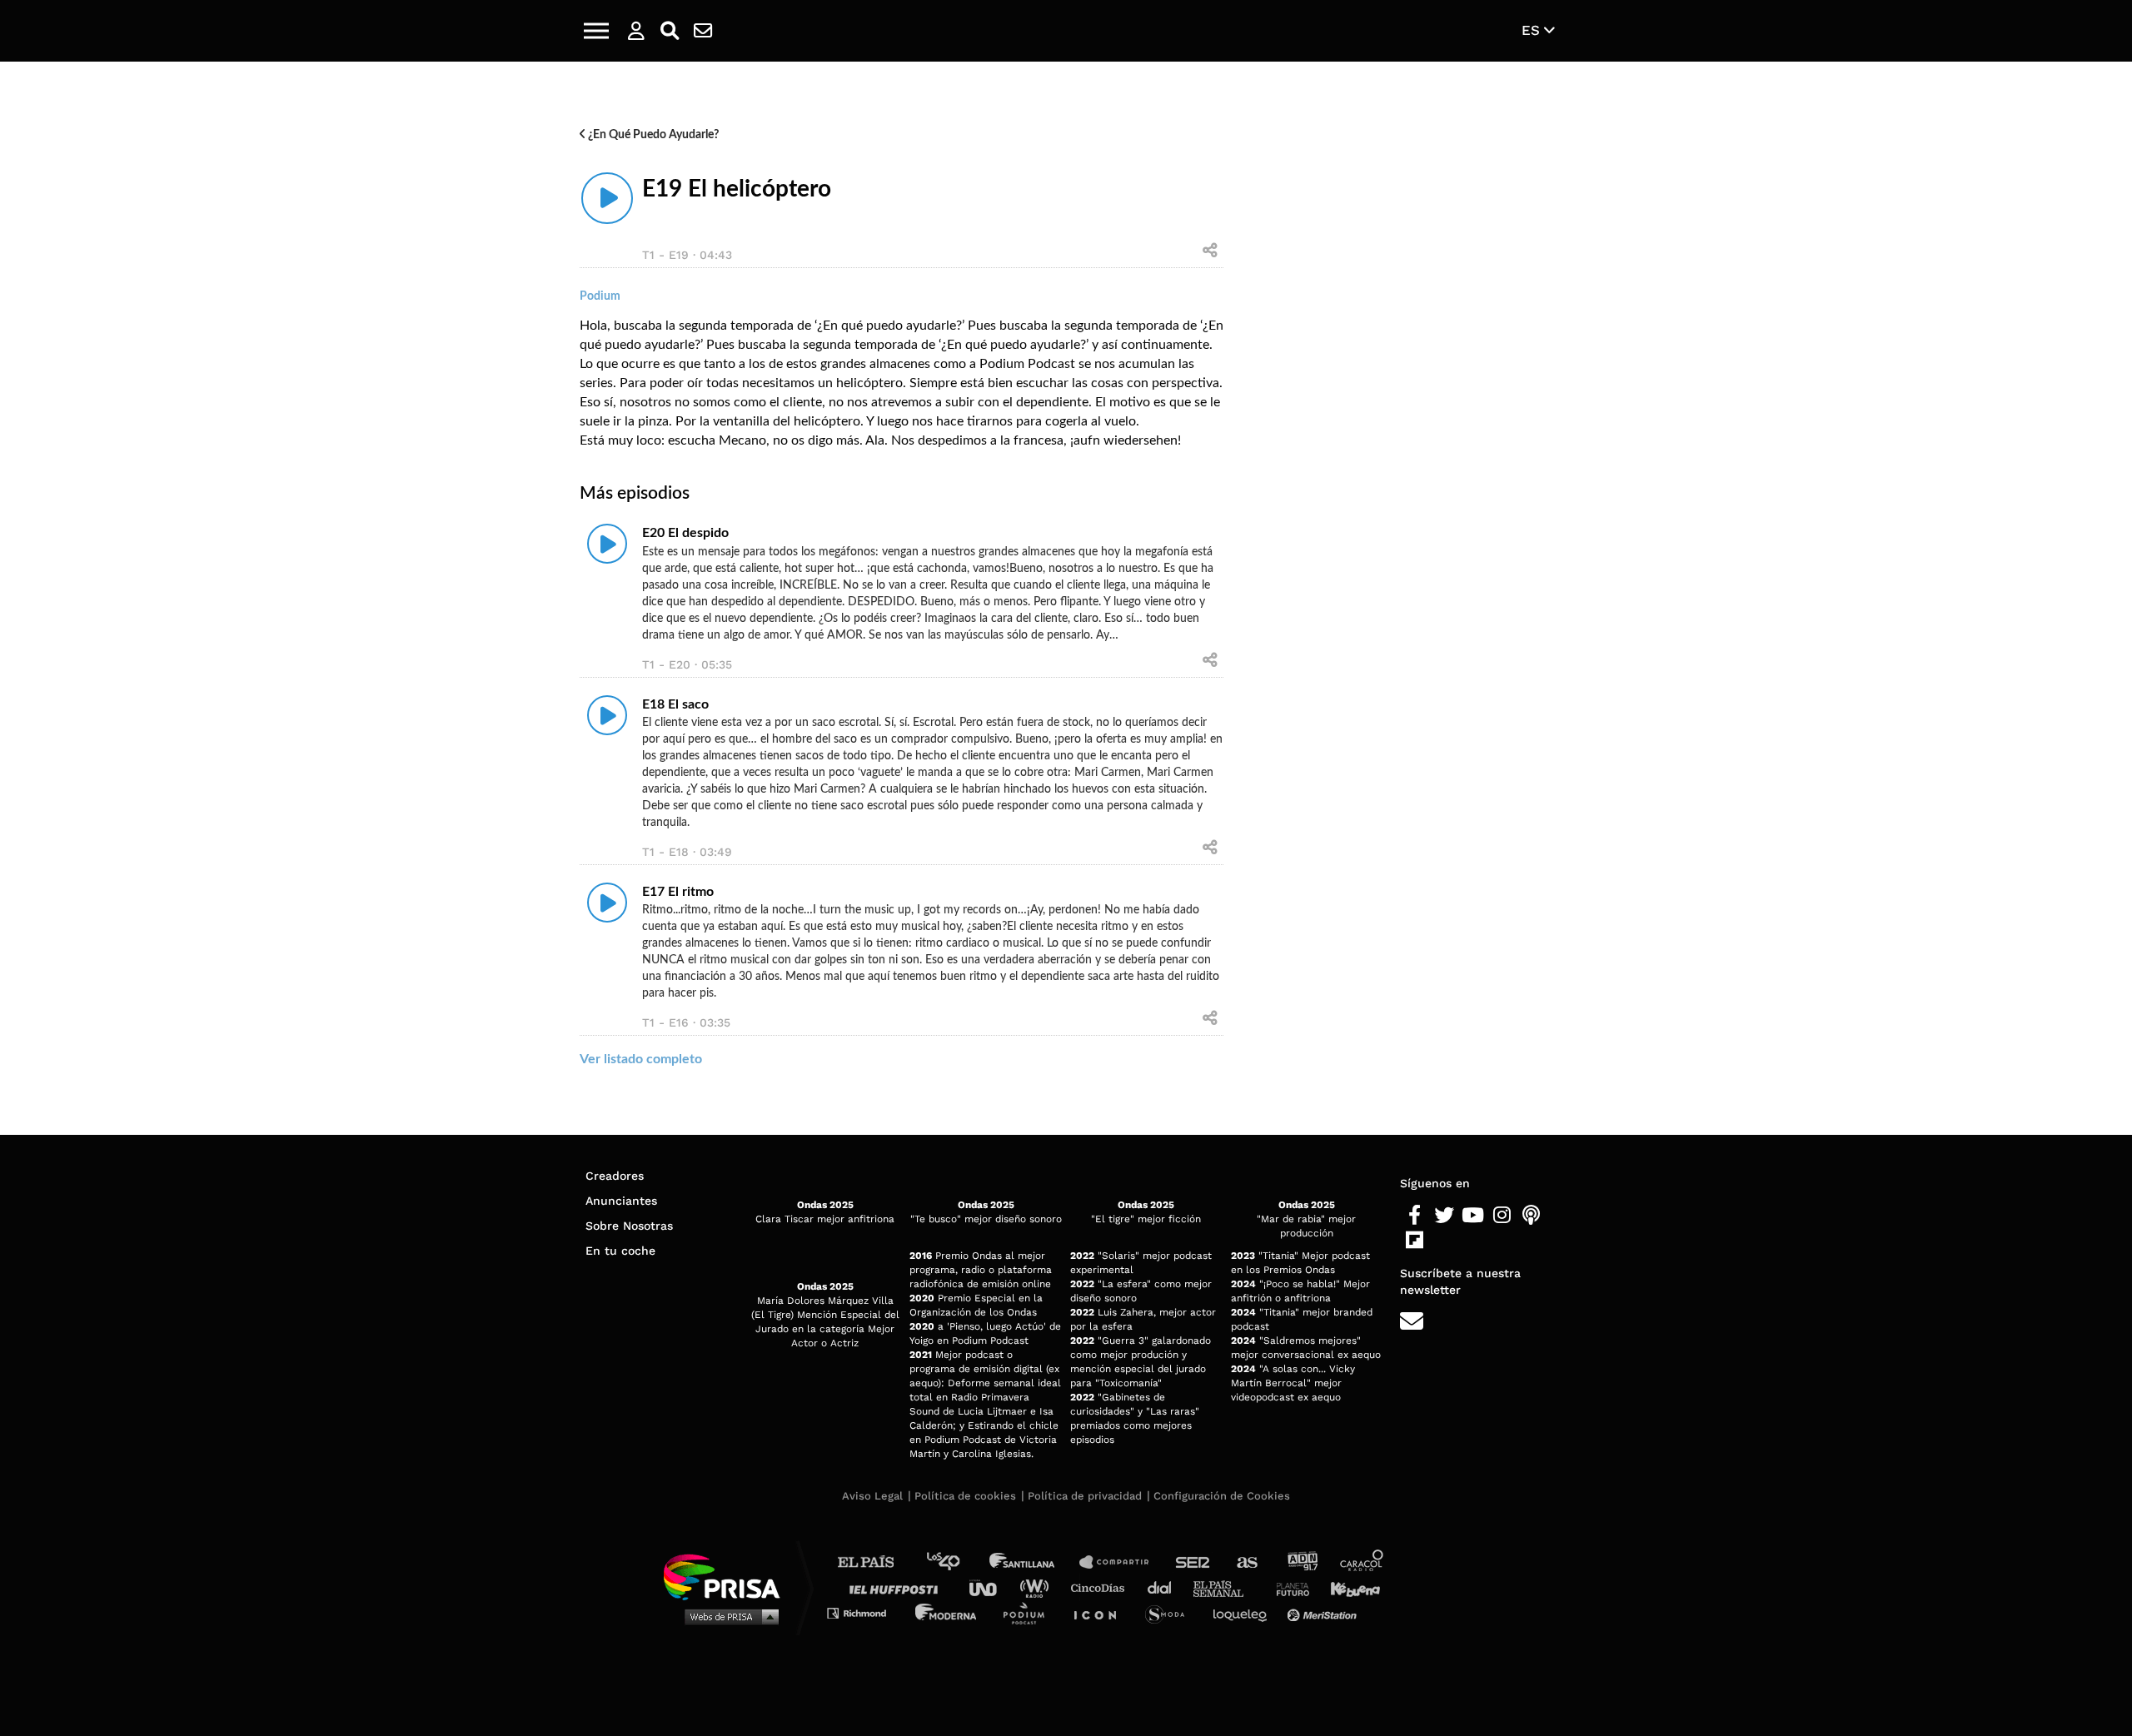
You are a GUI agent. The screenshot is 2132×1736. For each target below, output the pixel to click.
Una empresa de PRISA (728, 1576)
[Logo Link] (1066, 31)
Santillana (1034, 1562)
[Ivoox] (1444, 1241)
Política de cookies (965, 1496)
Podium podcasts (1029, 1612)
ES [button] (1533, 30)
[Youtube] (1473, 1216)
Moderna (947, 1612)
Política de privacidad (1085, 1496)
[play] (607, 198)
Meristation (1324, 1612)
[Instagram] (1502, 1216)
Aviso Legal (872, 1496)
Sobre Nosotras (629, 1226)
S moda (1171, 1612)
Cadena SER (1193, 1562)
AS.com (1246, 1562)
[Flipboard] (1415, 1241)
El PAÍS (876, 1562)
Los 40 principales (956, 1562)
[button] (596, 31)
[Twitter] (1444, 1216)
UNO (990, 1587)
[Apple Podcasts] (1531, 1216)
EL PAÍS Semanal (1226, 1587)
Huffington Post (898, 1587)
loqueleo (1244, 1612)
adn (1301, 1562)
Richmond (865, 1612)
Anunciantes (621, 1201)
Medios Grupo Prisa (727, 1616)
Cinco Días (1102, 1587)
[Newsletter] (703, 31)
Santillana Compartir (1122, 1562)
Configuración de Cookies (1222, 1496)
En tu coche (620, 1251)
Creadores (615, 1176)
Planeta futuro (1288, 1587)
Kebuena (1347, 1587)
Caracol (1362, 1562)
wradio (1038, 1587)
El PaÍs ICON (1101, 1612)
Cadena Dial (1165, 1587)
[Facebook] (1415, 1216)
